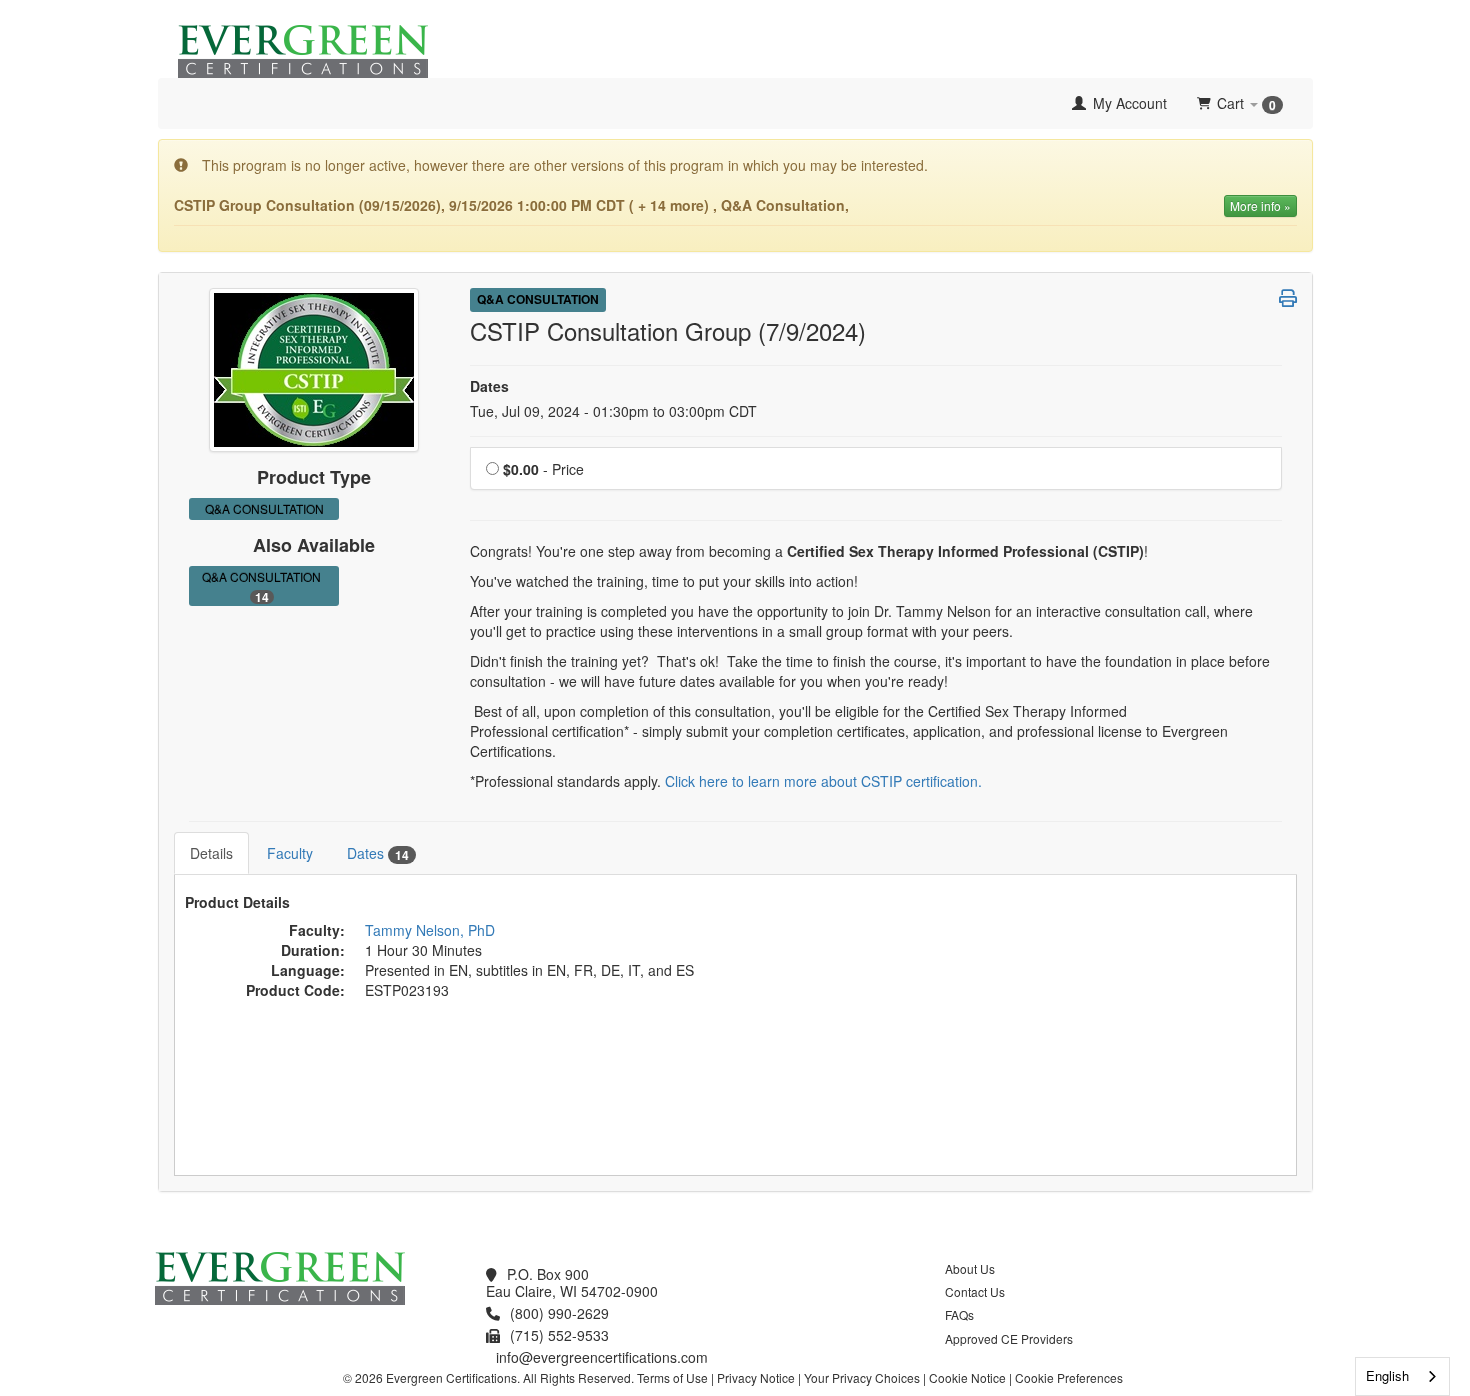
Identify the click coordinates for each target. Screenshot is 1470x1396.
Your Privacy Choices (862, 1377)
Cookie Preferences (1069, 1377)
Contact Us (975, 1291)
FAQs (959, 1314)
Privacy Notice (756, 1377)
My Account (1128, 103)
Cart (1246, 103)
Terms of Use (672, 1377)
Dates (378, 853)
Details (211, 853)
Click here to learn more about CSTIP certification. (823, 781)
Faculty (290, 853)
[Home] (173, 103)
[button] (1288, 298)
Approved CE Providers (1009, 1338)
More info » (1260, 205)
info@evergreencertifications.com (602, 1357)
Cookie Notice (967, 1377)
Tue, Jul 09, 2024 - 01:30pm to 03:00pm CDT (613, 411)
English (1387, 1375)
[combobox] (1402, 1376)
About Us (970, 1268)
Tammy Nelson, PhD (430, 930)
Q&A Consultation (264, 587)
